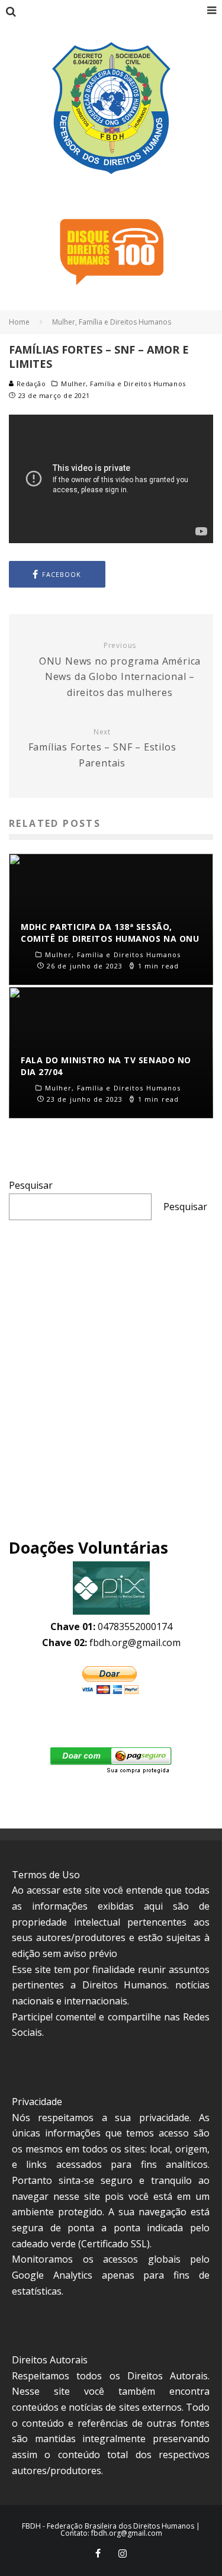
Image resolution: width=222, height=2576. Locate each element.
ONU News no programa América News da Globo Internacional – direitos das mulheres (120, 670)
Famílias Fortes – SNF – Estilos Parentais (102, 748)
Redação (30, 384)
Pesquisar (31, 1185)
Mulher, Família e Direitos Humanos (123, 384)
